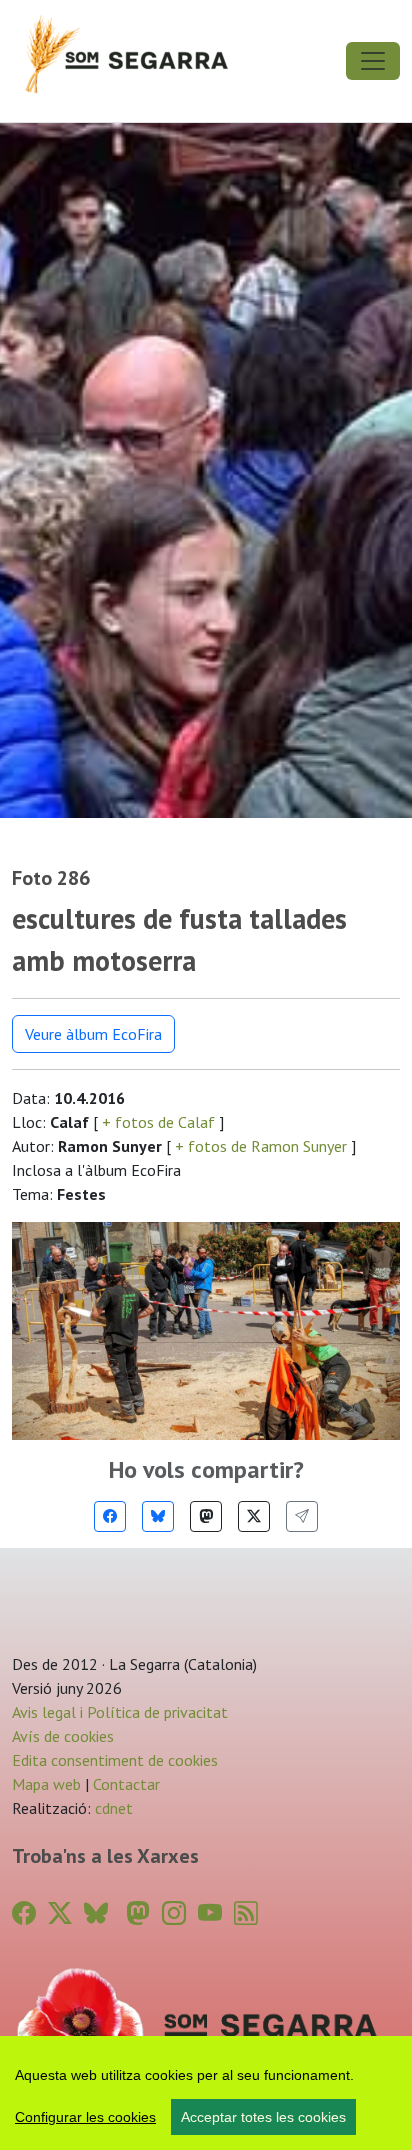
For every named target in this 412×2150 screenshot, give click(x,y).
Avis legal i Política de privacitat (120, 1712)
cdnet (112, 1808)
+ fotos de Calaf (158, 1122)
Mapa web (46, 1784)
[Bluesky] (158, 1516)
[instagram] (174, 1913)
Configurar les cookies (85, 2117)
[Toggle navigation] (373, 61)
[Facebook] (110, 1516)
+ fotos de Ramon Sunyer (261, 1146)
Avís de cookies (63, 1736)
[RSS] (246, 1913)
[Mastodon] (206, 1516)
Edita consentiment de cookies (115, 1760)
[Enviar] (302, 1516)
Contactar (126, 1784)
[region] (206, 2093)
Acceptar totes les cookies (263, 2117)
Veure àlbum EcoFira (93, 1034)
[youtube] (210, 1913)
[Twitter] (254, 1516)
